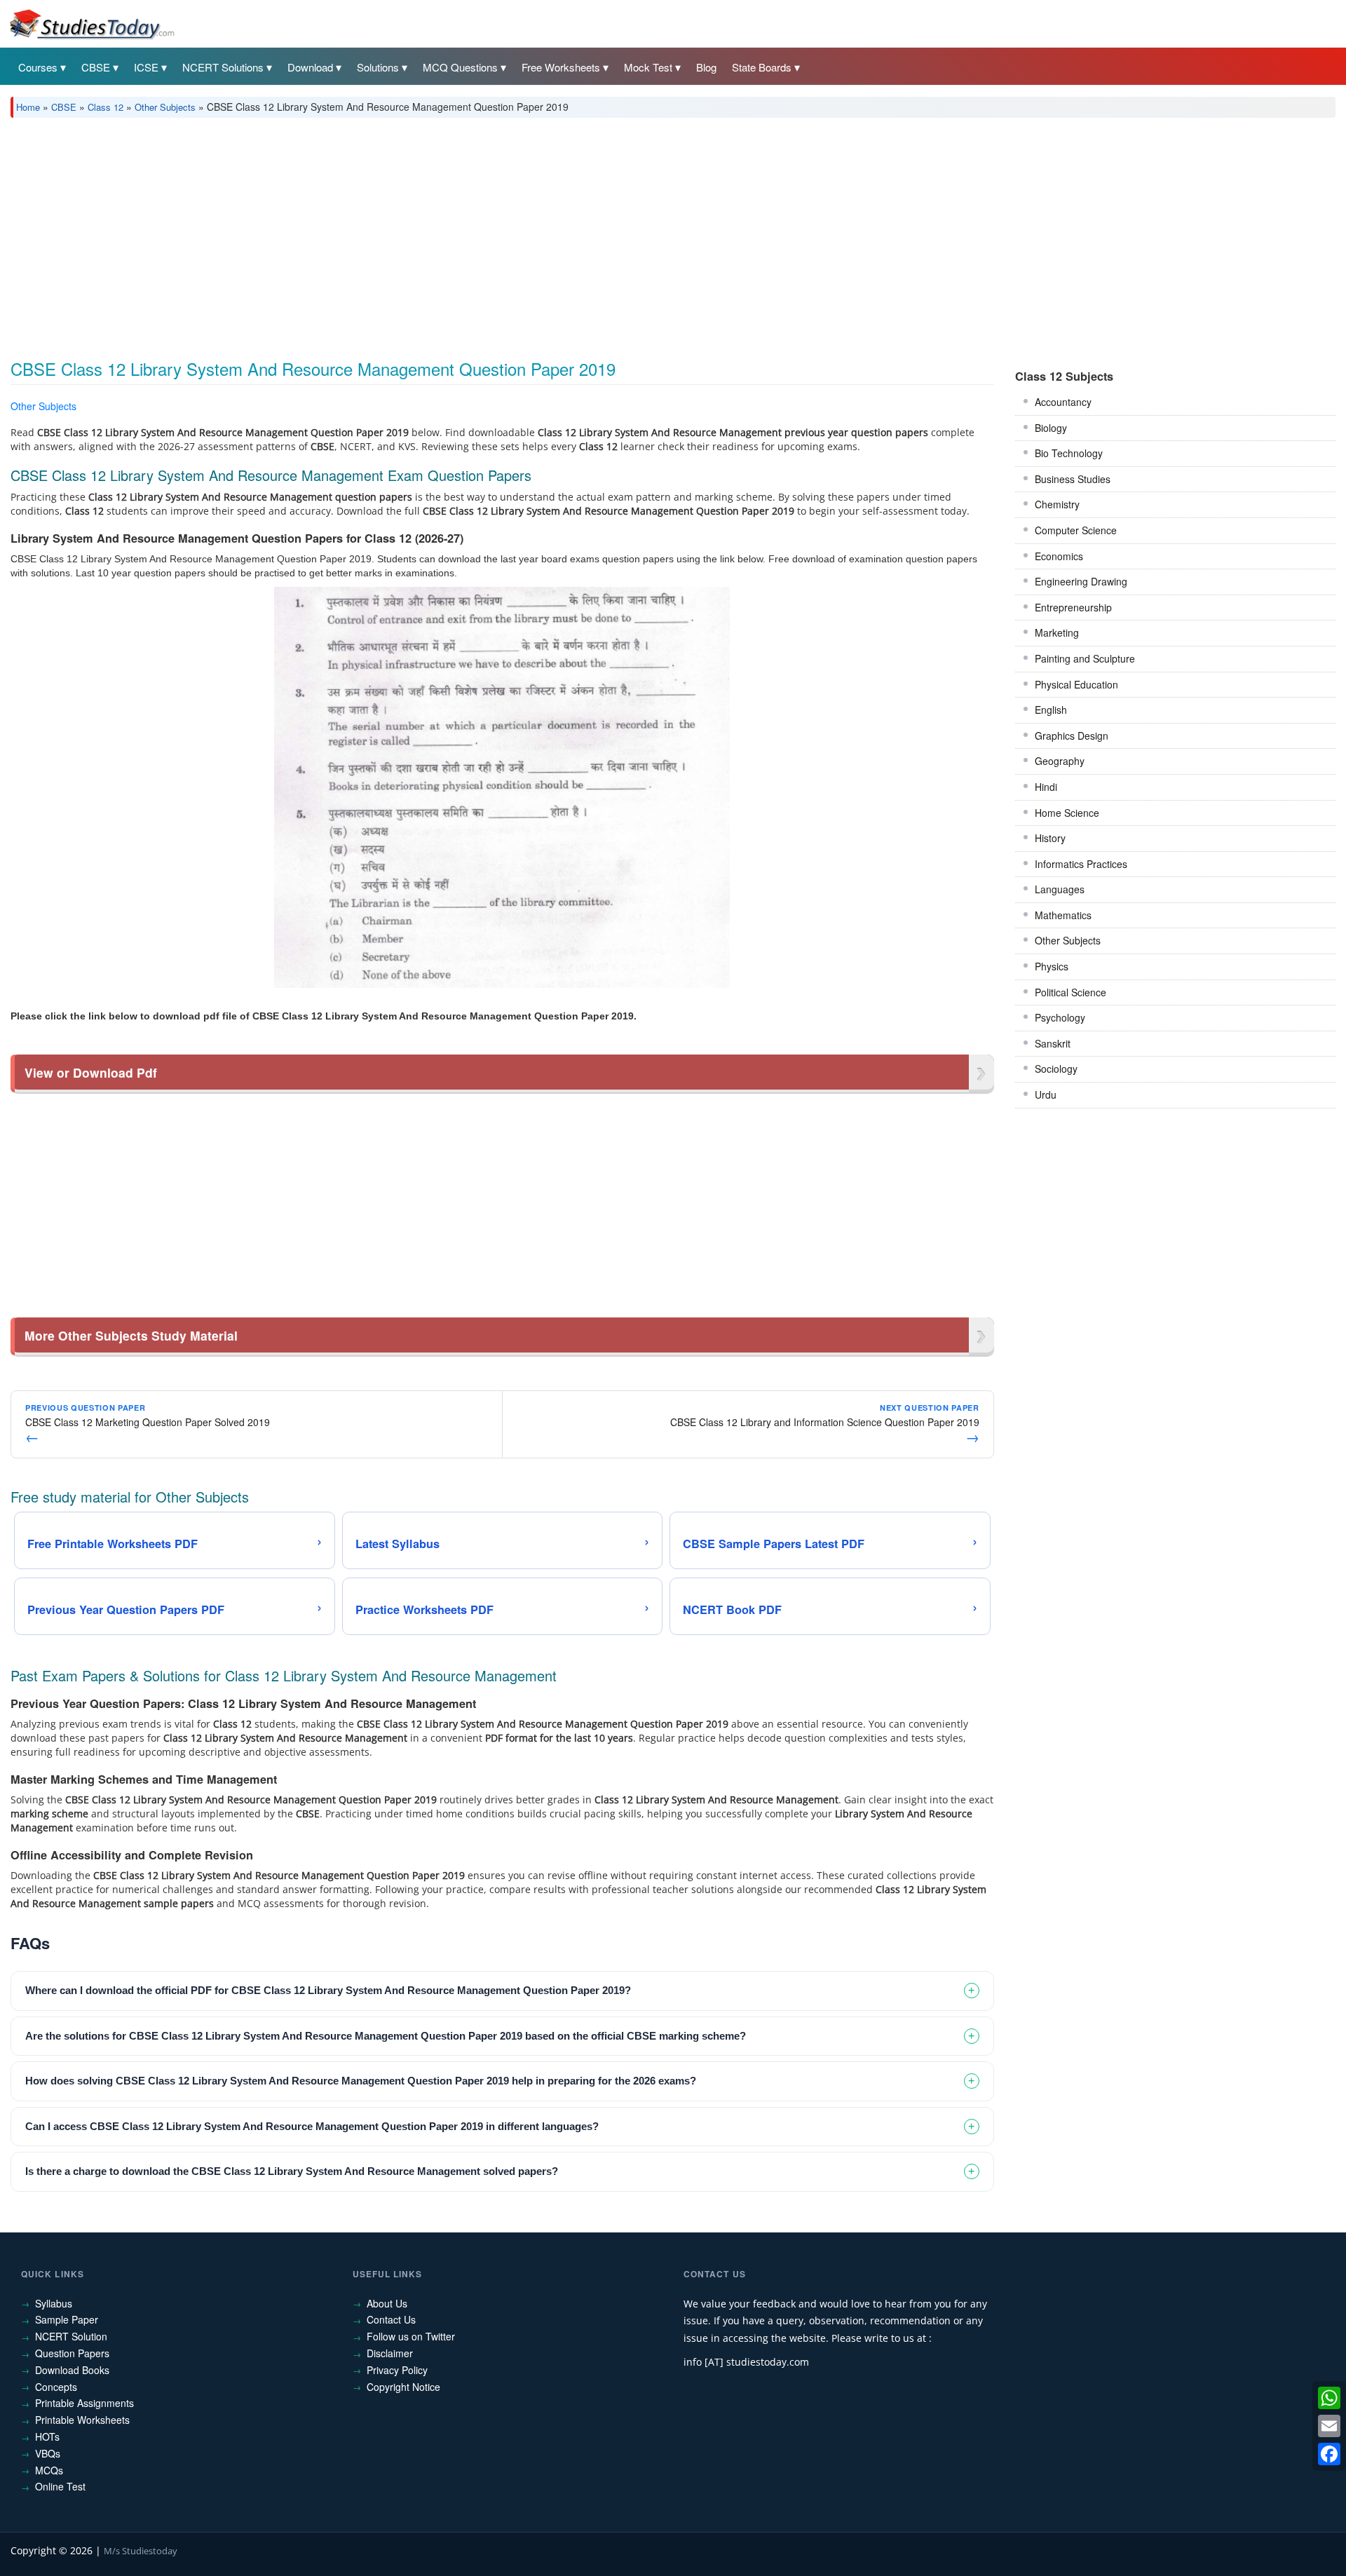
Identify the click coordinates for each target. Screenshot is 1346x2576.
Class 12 (106, 107)
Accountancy (1063, 402)
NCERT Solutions (223, 67)
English (1051, 710)
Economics (1059, 556)
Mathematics (1063, 915)
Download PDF (958, 408)
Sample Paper (67, 2319)
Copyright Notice (403, 2387)
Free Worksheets (561, 67)
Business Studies (1073, 479)
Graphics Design (1072, 735)
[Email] (1329, 2426)
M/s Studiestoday (141, 2551)
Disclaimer (390, 2353)
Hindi (1046, 787)
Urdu (1046, 1094)
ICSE (146, 67)
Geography (1060, 761)
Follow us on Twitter (411, 2336)
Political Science (1070, 992)
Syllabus (54, 2303)
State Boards (762, 67)
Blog (706, 67)
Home (28, 107)
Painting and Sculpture (1085, 658)
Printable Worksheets (82, 2420)
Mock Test (648, 67)
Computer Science (1076, 530)
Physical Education (1076, 684)
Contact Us (391, 2319)
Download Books (72, 2370)
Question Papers (72, 2353)
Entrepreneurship (1073, 607)
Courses (38, 67)
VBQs (48, 2453)
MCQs (49, 2470)
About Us (387, 2303)
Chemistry (1057, 504)
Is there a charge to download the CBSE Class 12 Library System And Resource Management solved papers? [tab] (292, 2171)
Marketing (1057, 632)
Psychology (1060, 1017)
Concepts (56, 2387)
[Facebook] (1329, 2454)
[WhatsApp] (1329, 2398)
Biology (1051, 428)
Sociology (1056, 1069)
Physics (1052, 966)
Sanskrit (1053, 1043)
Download (310, 67)
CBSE (96, 67)
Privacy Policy (397, 2370)
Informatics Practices (1081, 864)
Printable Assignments (84, 2403)
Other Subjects (165, 107)
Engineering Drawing (1081, 581)
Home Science (1067, 813)
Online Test (60, 2486)
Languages (1060, 889)
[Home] (91, 23)
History (1050, 838)
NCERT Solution (71, 2336)
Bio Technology (1069, 453)
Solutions (378, 67)
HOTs (47, 2436)
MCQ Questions (460, 67)
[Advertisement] (431, 233)
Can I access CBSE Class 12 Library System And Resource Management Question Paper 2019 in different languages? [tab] (312, 2126)
